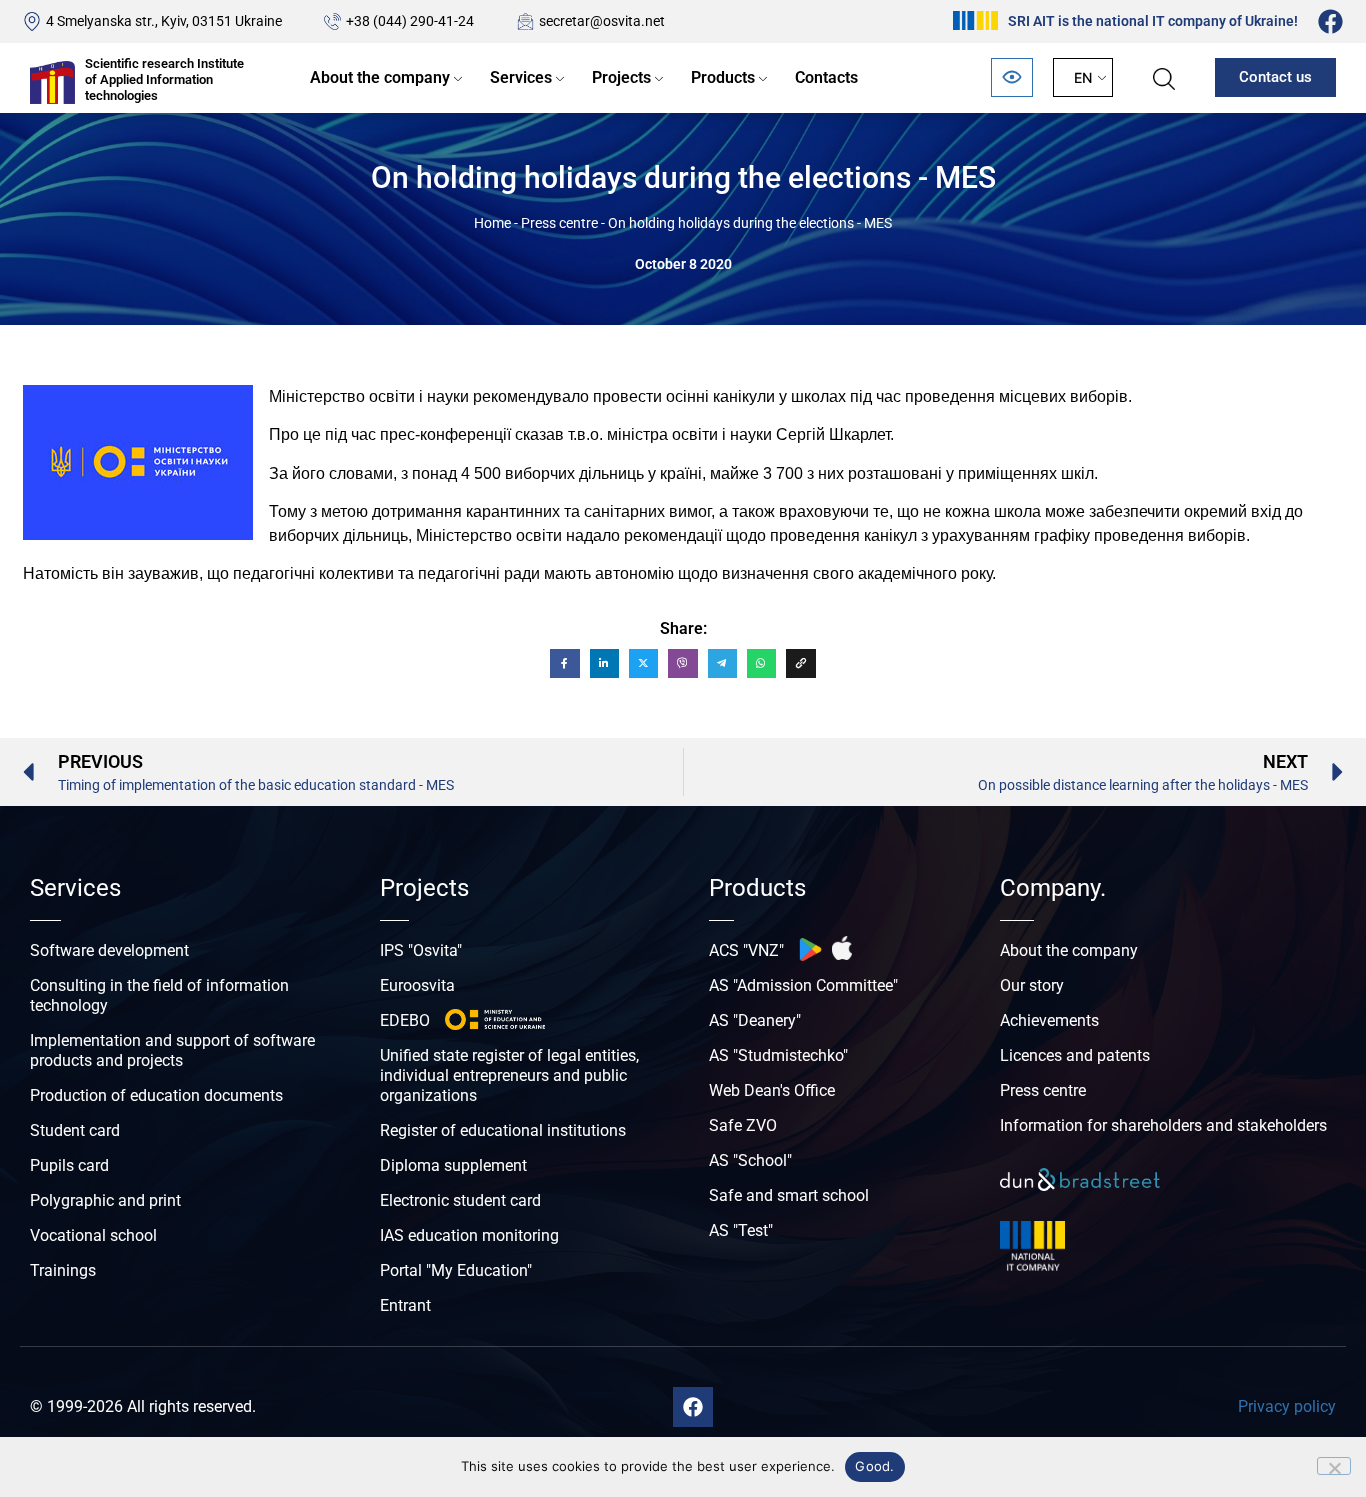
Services (521, 77)
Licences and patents (1075, 1055)
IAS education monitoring (469, 1235)
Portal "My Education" (456, 1270)
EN (1083, 77)
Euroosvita (417, 985)
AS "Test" (741, 1230)
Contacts (826, 77)
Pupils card (69, 1165)
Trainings (63, 1270)
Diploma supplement (453, 1165)
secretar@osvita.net (602, 21)
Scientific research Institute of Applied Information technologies (164, 79)
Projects (621, 77)
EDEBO (405, 1020)
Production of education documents (156, 1095)
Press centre (559, 223)
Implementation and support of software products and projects (172, 1050)
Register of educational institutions (503, 1130)
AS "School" (750, 1160)
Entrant (405, 1305)
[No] (1334, 1466)
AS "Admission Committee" (803, 985)
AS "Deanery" (755, 1020)
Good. (874, 1466)
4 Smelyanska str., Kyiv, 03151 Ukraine (164, 21)
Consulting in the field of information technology (159, 995)
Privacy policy (1287, 1406)
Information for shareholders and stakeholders (1163, 1125)
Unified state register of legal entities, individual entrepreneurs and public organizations (509, 1075)
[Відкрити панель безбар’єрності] (1012, 77)
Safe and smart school (789, 1195)
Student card (75, 1130)
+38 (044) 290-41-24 (410, 21)
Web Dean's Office (772, 1090)
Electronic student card (460, 1200)
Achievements (1049, 1020)
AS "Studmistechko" (778, 1055)
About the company (380, 77)
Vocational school (93, 1235)
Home (492, 223)
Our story (1032, 985)
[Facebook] (1330, 21)
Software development (109, 950)
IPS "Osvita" (421, 950)
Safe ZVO (743, 1125)
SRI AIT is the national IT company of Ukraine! (1153, 21)
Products (723, 77)
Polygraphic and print (105, 1200)
